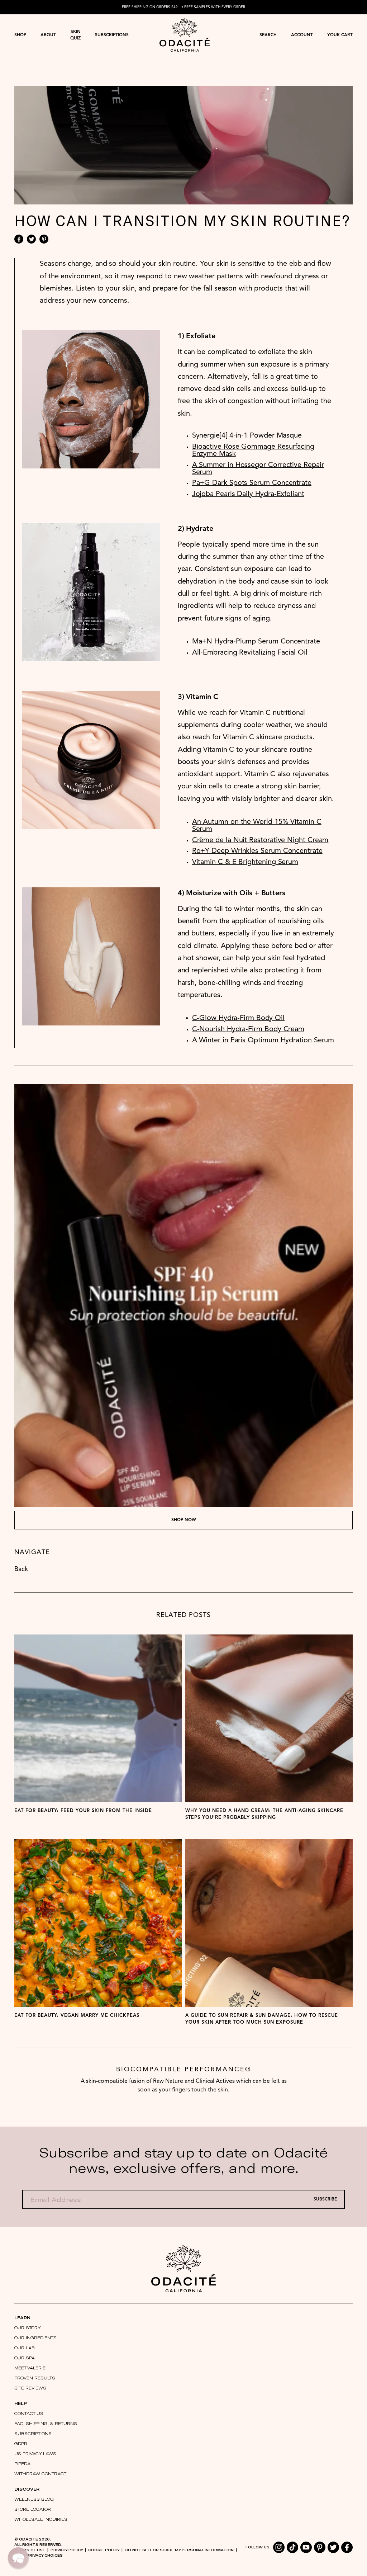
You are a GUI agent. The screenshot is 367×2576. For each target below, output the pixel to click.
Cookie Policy (104, 2550)
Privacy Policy (67, 2550)
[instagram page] (279, 2547)
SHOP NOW (184, 1520)
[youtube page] (306, 2547)
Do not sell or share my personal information (179, 2550)
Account (302, 35)
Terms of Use (30, 2550)
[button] (18, 2558)
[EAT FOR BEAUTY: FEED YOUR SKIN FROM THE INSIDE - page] (98, 1718)
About (48, 35)
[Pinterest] (44, 239)
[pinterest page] (320, 2547)
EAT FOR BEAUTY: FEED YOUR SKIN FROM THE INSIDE (83, 1811)
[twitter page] (333, 2547)
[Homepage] (185, 35)
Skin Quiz (75, 35)
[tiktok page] (292, 2547)
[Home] (183, 2268)
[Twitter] (31, 239)
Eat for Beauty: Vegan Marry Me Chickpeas (77, 2016)
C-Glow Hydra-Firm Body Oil (238, 1018)
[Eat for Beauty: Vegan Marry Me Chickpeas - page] (98, 1923)
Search (268, 35)
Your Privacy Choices (39, 2555)
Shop (20, 35)
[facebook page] (347, 2547)
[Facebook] (19, 239)
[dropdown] (20, 35)
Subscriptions (112, 35)
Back (21, 1569)
